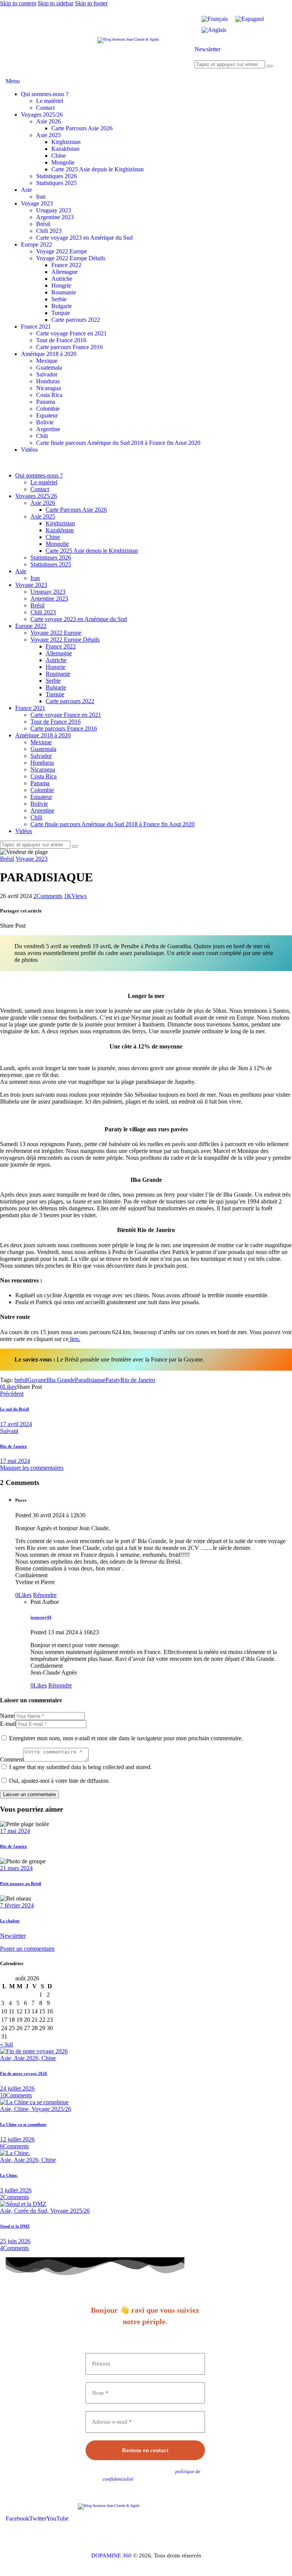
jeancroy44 (41, 1617)
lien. (74, 1339)
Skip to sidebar (56, 3)
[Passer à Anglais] (214, 30)
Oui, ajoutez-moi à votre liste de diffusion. (59, 1781)
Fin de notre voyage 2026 (24, 2073)
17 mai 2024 (15, 1831)
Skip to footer (91, 3)
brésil (21, 1380)
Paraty (113, 1380)
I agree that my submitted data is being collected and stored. (80, 1767)
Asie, (7, 2058)
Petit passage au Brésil (21, 1883)
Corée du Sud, (32, 2211)
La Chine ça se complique (23, 2124)
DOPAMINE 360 (111, 2555)
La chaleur (10, 1921)
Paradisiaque (90, 1380)
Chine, (23, 2109)
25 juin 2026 (15, 2241)
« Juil (6, 2044)
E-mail (8, 1724)
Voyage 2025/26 (51, 2109)
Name (7, 1716)
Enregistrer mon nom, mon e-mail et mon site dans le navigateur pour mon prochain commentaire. (126, 1738)
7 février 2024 (17, 1905)
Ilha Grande (61, 1380)
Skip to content (18, 3)
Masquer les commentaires (32, 1468)
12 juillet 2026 (17, 2139)
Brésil (7, 859)
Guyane (37, 1380)
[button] (8, 1387)
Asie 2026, (28, 2058)
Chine (49, 2058)
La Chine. (9, 2175)
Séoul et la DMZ (15, 2226)
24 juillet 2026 (17, 2088)
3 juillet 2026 (16, 2190)
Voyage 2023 (32, 859)
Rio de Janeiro (138, 1380)
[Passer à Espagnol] (250, 19)
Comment (12, 1759)
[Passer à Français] (215, 19)
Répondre (45, 1595)
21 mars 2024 (16, 1868)
